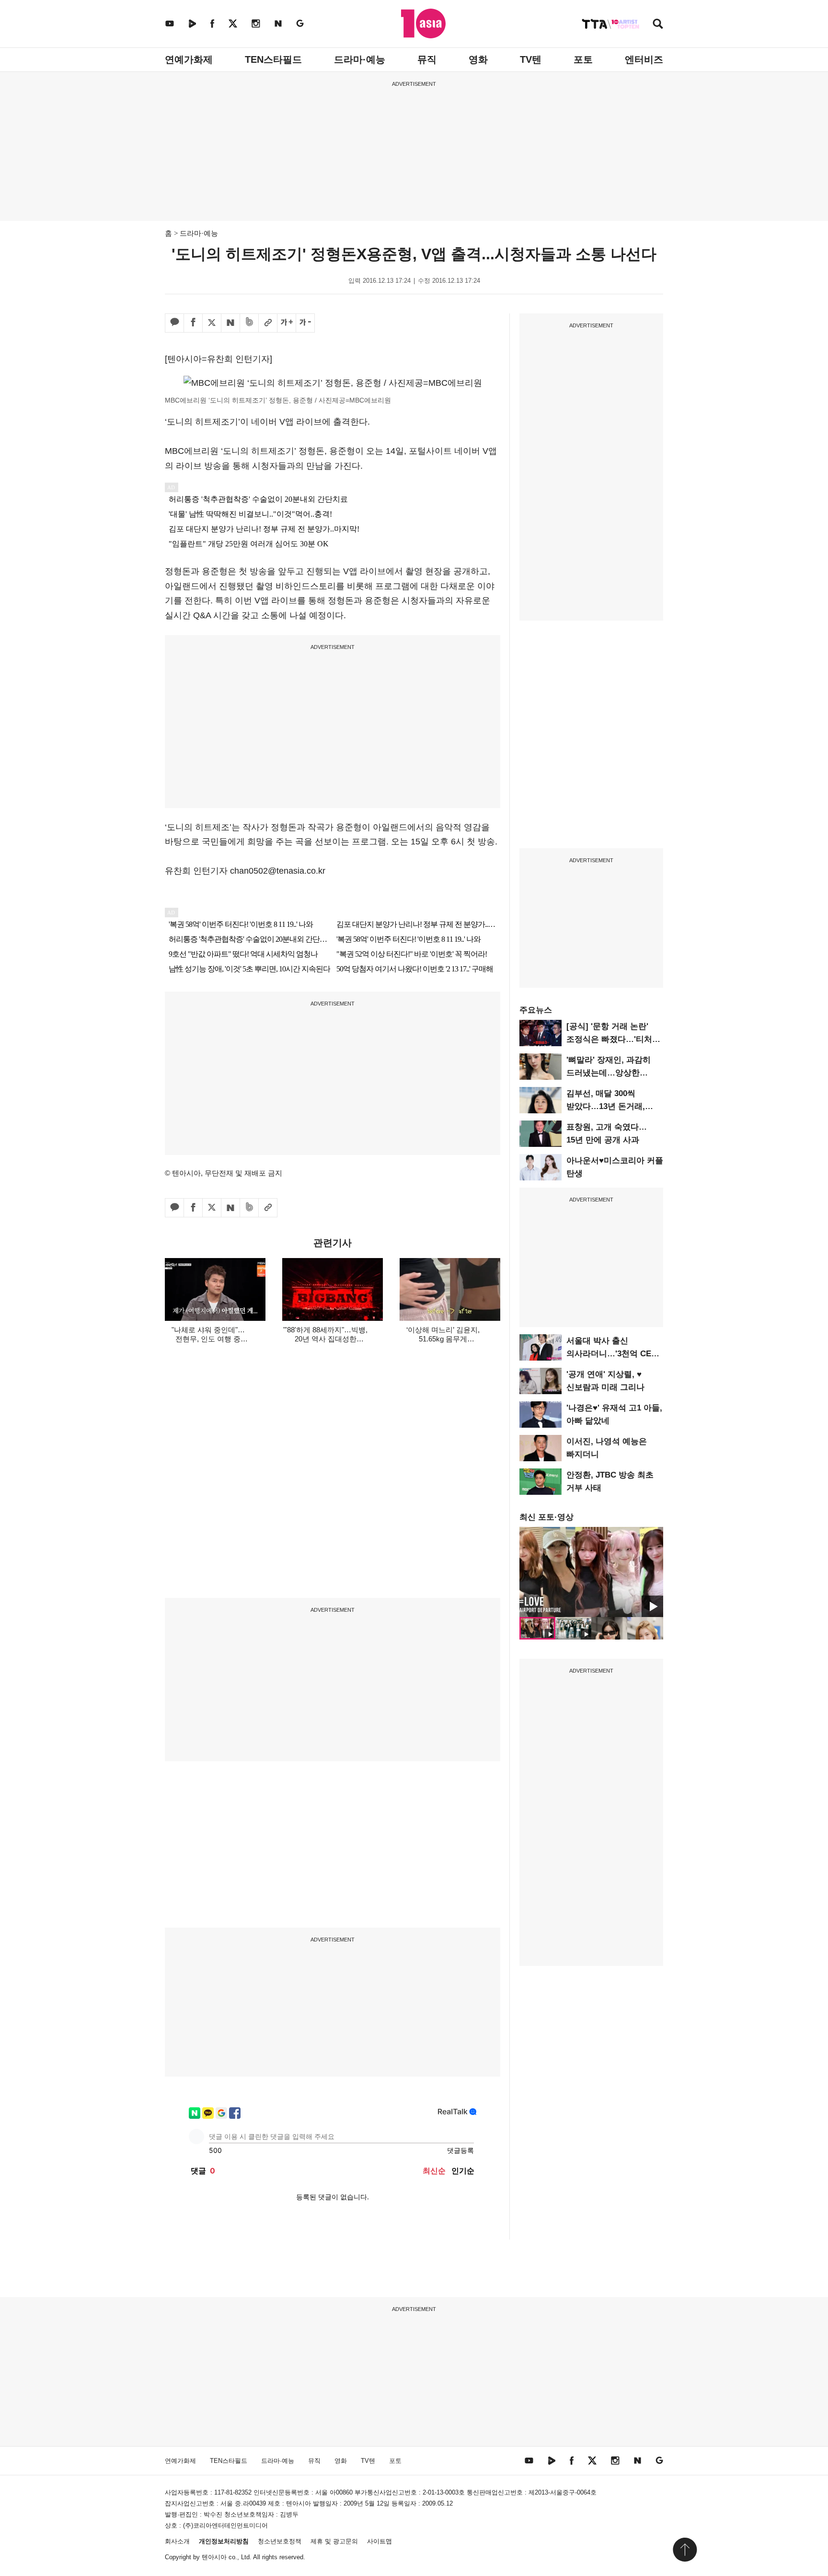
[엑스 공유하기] (212, 323)
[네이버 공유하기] (230, 323)
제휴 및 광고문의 (334, 2541)
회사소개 (177, 2541)
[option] (591, 1572)
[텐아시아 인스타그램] (256, 23)
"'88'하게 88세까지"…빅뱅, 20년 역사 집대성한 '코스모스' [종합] (325, 1339)
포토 (583, 59)
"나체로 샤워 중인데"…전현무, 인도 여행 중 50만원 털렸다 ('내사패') (208, 1339)
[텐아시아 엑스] (233, 23)
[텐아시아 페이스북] (212, 23)
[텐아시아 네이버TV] (192, 23)
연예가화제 (189, 59)
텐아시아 (214, 2557)
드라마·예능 (360, 59)
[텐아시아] (423, 23)
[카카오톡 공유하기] (174, 323)
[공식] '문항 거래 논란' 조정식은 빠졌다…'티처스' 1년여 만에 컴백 (614, 1039)
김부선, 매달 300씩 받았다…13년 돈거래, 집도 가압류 (606, 1106)
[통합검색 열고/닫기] (658, 25)
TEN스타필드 (273, 59)
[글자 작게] (305, 323)
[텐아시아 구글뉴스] (300, 23)
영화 (478, 59)
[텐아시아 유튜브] (170, 23)
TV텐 (531, 59)
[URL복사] (268, 323)
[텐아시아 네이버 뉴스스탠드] (278, 23)
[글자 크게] (287, 323)
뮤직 (427, 59)
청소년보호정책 (280, 2541)
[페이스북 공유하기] (193, 323)
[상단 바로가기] (685, 2550)
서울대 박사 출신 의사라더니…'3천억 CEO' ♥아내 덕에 (613, 1354)
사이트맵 (379, 2541)
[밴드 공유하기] (249, 323)
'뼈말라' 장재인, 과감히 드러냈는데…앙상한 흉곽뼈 (609, 1073)
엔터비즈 (644, 59)
